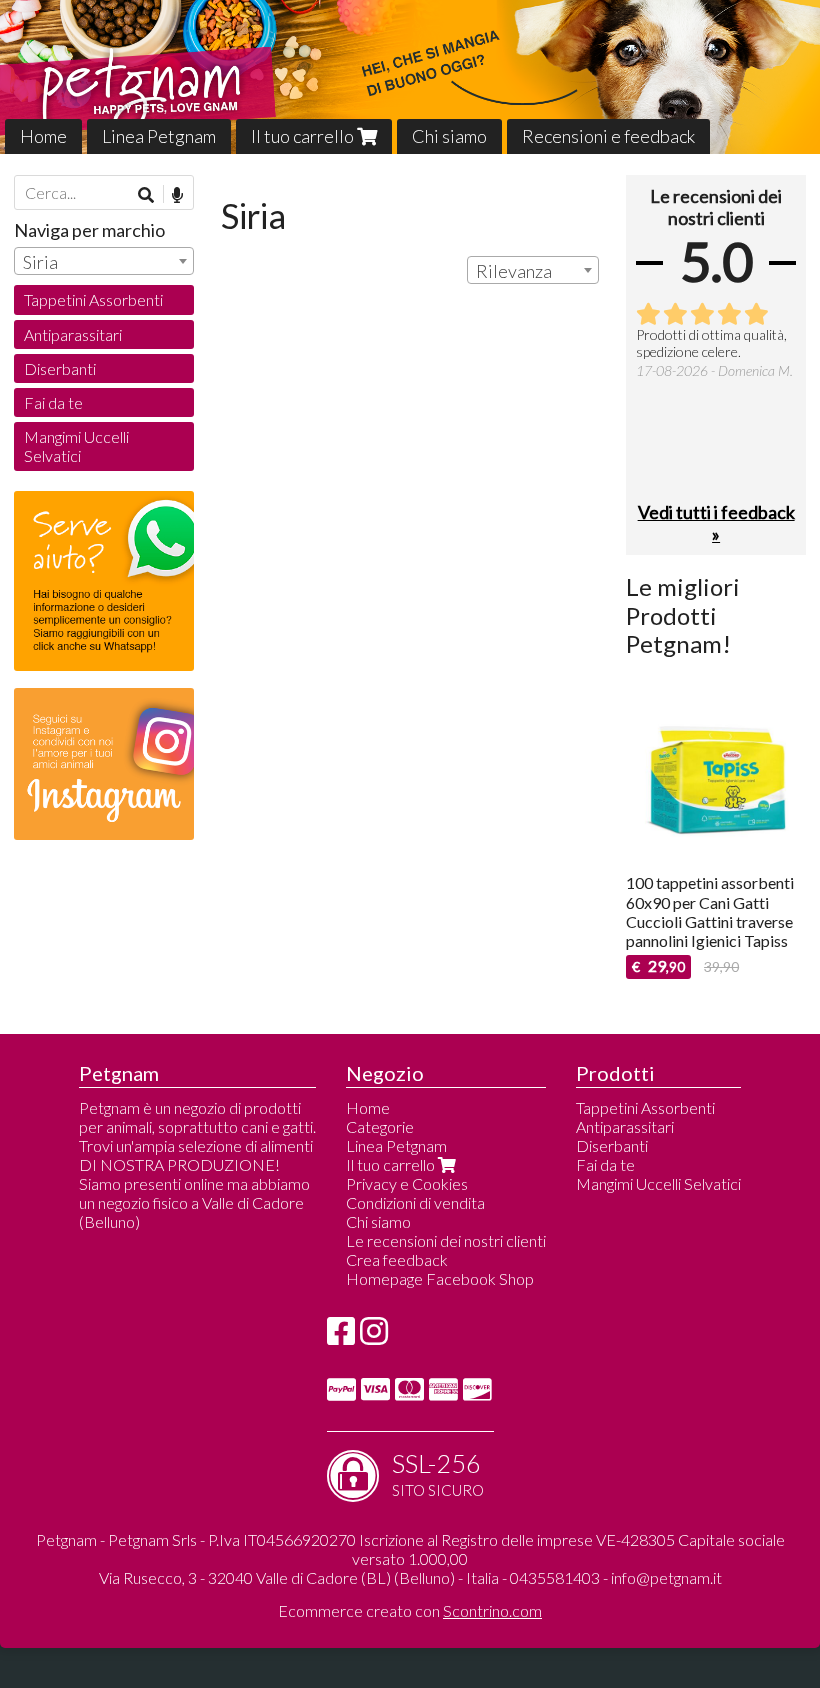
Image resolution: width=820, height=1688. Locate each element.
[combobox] (533, 270)
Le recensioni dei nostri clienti (446, 1240)
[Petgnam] (410, 77)
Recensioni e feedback (608, 136)
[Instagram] (374, 1336)
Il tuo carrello (304, 136)
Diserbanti (60, 368)
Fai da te (53, 402)
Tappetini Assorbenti (93, 299)
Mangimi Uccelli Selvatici (76, 446)
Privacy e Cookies (407, 1183)
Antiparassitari (73, 334)
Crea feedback (397, 1259)
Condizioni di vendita (415, 1202)
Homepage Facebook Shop (440, 1278)
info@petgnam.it (666, 1577)
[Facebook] (341, 1336)
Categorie (380, 1126)
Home (43, 136)
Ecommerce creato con (410, 1610)
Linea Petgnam (159, 136)
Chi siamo (449, 136)
